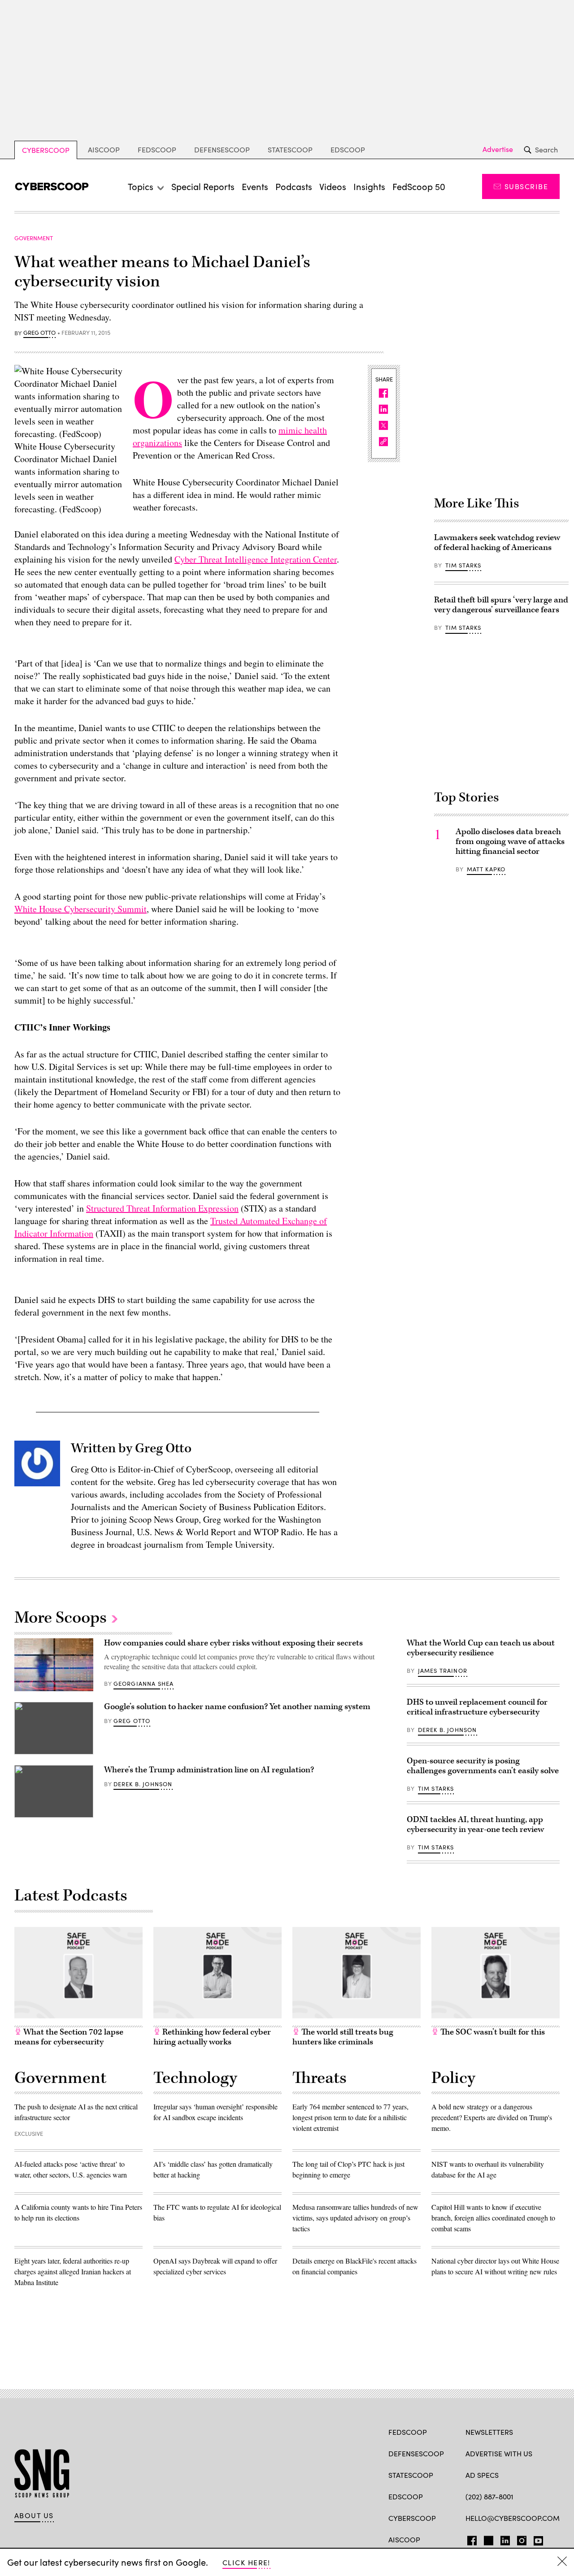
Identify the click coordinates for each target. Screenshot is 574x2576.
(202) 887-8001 (489, 2496)
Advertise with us (499, 2453)
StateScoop (290, 149)
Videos (333, 186)
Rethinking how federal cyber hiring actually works (212, 2037)
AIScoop (104, 149)
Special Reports (203, 186)
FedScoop (157, 149)
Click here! (246, 2562)
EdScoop (348, 149)
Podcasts (294, 186)
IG (519, 2539)
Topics (141, 186)
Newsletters (489, 2432)
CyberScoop (46, 150)
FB (470, 2539)
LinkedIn (505, 2539)
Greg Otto (39, 333)
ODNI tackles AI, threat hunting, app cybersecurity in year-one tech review (475, 1825)
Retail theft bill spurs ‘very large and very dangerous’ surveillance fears (501, 605)
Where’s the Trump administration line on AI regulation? (209, 1770)
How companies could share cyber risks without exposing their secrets (233, 1643)
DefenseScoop (222, 149)
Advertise (498, 149)
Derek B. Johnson (143, 1784)
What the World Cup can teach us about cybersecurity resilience (481, 1648)
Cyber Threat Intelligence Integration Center (256, 559)
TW (487, 2539)
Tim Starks (463, 565)
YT (536, 2539)
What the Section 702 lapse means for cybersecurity (69, 2037)
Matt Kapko (486, 869)
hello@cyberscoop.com (513, 2518)
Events (255, 186)
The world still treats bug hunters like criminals (343, 2037)
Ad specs (482, 2475)
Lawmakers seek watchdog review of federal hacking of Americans (497, 543)
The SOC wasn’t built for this (492, 2032)
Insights (369, 186)
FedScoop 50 (419, 186)
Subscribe (526, 186)
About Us (34, 2515)
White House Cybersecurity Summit (80, 909)
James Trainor (443, 1671)
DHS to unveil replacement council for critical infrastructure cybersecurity (477, 1707)
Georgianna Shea (144, 1684)
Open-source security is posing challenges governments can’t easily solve (483, 1766)
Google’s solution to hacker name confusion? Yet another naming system (237, 1707)
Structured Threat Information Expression (162, 1208)
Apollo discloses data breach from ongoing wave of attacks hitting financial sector (510, 842)
